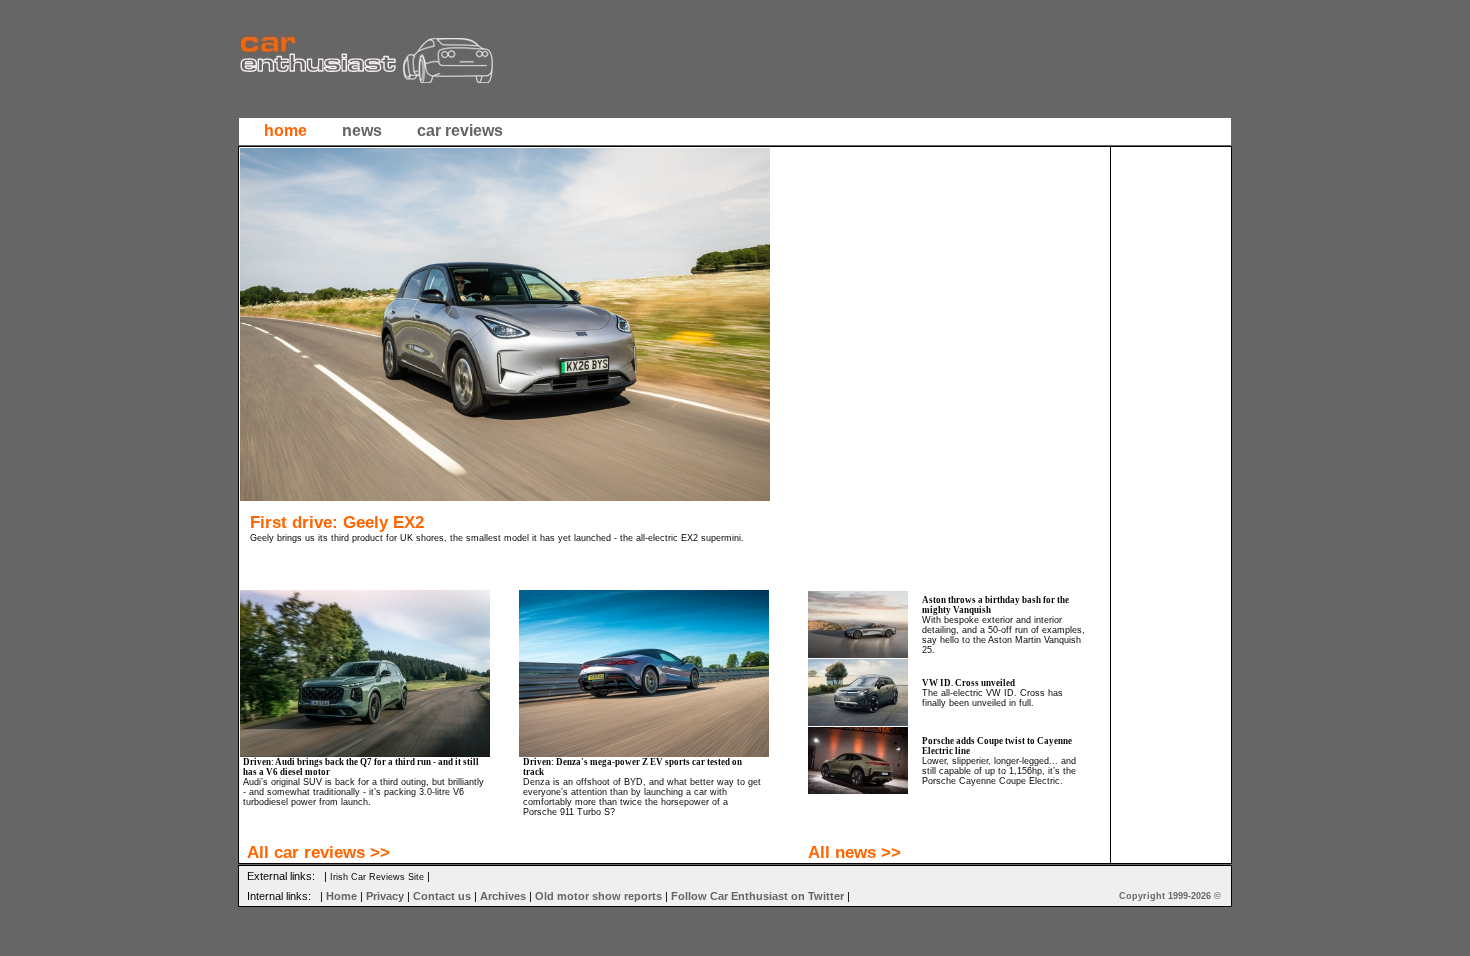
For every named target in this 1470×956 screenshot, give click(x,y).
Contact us (442, 896)
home (285, 130)
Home (341, 896)
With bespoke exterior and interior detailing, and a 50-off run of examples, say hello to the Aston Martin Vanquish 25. (1003, 635)
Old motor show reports (598, 896)
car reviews (460, 130)
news (362, 130)
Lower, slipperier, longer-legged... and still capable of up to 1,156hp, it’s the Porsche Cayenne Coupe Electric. (999, 771)
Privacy (385, 896)
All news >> (854, 852)
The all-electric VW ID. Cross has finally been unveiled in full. (992, 698)
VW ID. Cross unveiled (968, 683)
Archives (503, 896)
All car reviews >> (318, 852)
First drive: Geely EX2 (337, 522)
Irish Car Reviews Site (377, 877)
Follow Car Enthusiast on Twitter (757, 896)
